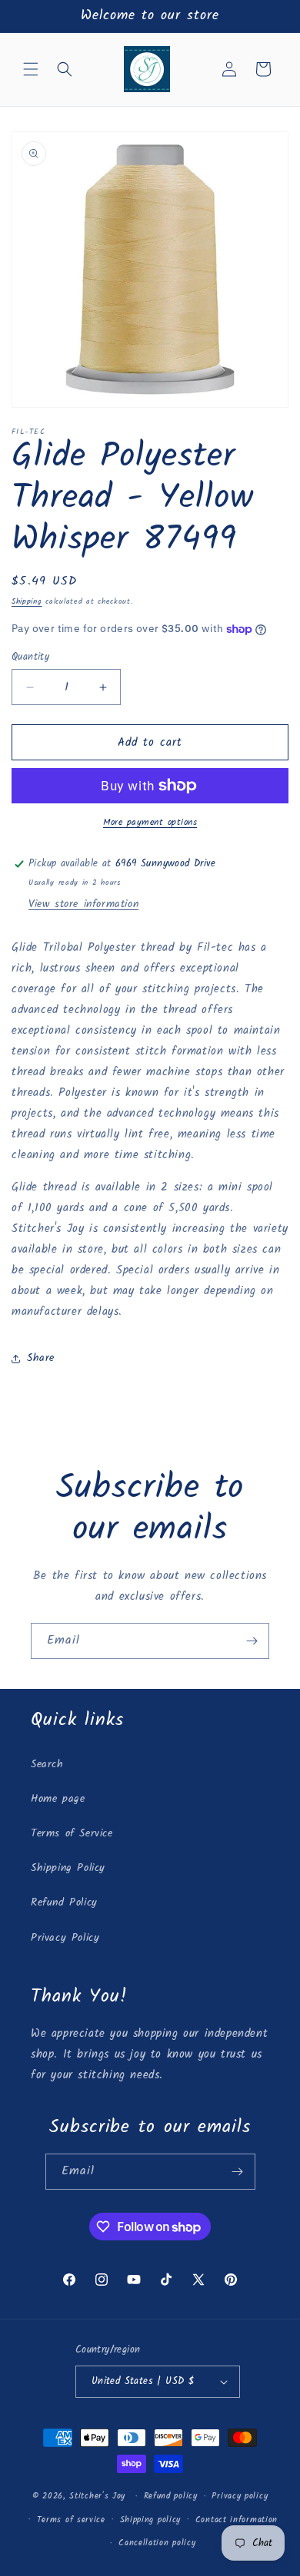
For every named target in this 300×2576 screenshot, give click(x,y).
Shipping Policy (68, 1868)
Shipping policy (151, 2520)
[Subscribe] (252, 1641)
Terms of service (71, 2520)
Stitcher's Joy (97, 2496)
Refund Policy (64, 1902)
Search (47, 1764)
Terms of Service (72, 1833)
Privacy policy (240, 2496)
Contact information (237, 2520)
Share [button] (41, 1358)
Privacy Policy (65, 1938)
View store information (83, 904)
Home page (58, 1799)
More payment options (150, 823)
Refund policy (171, 2496)
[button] (31, 69)
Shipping (27, 601)
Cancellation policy (157, 2543)
